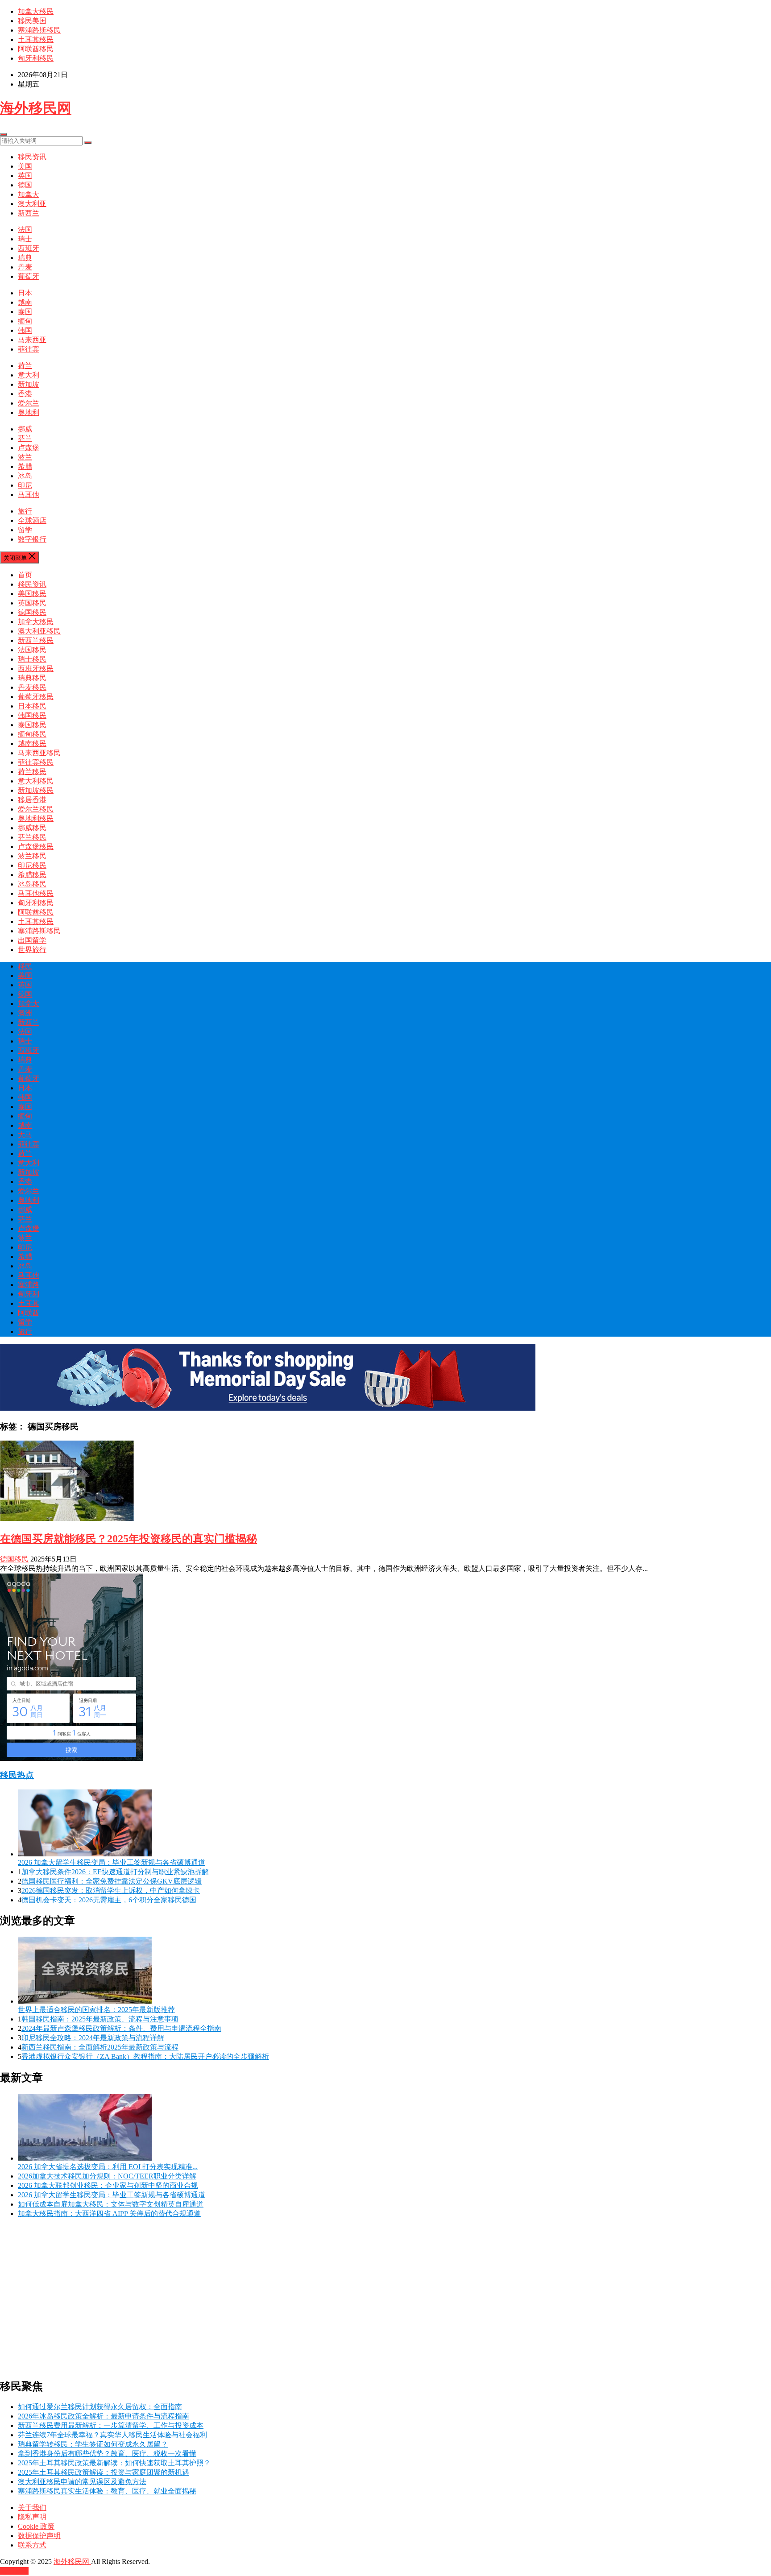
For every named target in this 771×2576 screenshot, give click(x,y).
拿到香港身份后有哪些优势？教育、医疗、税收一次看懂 (107, 2454)
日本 (25, 293)
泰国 (25, 312)
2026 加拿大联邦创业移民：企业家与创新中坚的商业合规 (108, 2185)
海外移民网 (36, 108)
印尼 (25, 485)
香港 (25, 394)
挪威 (25, 429)
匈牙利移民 (36, 58)
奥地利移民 (36, 818)
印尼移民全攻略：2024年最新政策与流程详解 (93, 2038)
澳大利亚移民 (39, 631)
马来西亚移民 (39, 753)
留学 (25, 530)
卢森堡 (29, 448)
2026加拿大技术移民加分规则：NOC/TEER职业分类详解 (107, 2176)
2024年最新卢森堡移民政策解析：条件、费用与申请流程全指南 (121, 2028)
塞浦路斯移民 (39, 30)
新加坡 (29, 384)
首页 (25, 575)
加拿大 (29, 194)
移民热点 (17, 1775)
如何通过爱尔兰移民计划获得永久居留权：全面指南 (100, 2407)
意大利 (29, 375)
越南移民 (32, 743)
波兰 (25, 457)
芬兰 (25, 438)
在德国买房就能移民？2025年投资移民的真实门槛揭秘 (128, 1539)
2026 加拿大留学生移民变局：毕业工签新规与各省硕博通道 (112, 1862)
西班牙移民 (36, 669)
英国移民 (32, 603)
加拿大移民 (36, 11)
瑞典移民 (32, 678)
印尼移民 (32, 865)
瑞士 (25, 239)
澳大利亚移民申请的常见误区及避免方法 (82, 2482)
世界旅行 (32, 950)
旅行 (25, 511)
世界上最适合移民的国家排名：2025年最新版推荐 (96, 2010)
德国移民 (32, 612)
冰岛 (25, 476)
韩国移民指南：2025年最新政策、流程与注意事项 (100, 2019)
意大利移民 (36, 781)
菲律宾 (29, 349)
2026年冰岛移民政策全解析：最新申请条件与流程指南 (104, 2416)
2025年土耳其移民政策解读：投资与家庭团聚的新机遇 (104, 2472)
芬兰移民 (32, 837)
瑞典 (25, 258)
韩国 (25, 330)
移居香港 (32, 800)
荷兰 (25, 366)
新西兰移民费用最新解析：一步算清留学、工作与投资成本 (111, 2425)
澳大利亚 (32, 204)
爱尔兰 (29, 403)
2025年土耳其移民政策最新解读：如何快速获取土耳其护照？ (114, 2463)
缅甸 (25, 321)
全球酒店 (32, 520)
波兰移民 (32, 856)
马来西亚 (32, 340)
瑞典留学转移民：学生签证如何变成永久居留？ (93, 2444)
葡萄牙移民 (36, 697)
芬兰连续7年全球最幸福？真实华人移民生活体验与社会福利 (112, 2435)
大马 (25, 1135)
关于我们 (32, 2508)
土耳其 (29, 1303)
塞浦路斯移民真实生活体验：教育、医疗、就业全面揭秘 (107, 2491)
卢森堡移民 (36, 847)
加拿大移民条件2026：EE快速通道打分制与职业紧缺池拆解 (115, 1872)
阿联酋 (29, 1313)
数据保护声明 (39, 2536)
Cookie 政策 (36, 2526)
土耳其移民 (36, 39)
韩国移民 (32, 715)
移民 (25, 966)
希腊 (25, 466)
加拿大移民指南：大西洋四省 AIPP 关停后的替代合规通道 (109, 2214)
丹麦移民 (32, 687)
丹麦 (25, 267)
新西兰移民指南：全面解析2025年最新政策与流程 (100, 2047)
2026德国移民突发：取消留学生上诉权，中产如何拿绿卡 (111, 1891)
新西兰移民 (36, 640)
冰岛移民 (32, 884)
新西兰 (29, 213)
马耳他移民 (36, 893)
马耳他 (29, 495)
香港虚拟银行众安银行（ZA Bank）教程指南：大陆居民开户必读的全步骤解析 (145, 2056)
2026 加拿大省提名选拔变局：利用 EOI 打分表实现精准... (108, 2167)
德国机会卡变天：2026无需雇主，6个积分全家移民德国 (109, 1900)
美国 (25, 166)
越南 (25, 302)
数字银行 (32, 539)
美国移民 (32, 594)
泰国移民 (32, 725)
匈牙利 (29, 1294)
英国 (25, 176)
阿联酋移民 (36, 49)
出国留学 (32, 940)
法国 (25, 230)
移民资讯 (32, 157)
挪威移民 (32, 828)
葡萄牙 (29, 276)
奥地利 (29, 412)
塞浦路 (29, 1285)
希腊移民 (32, 875)
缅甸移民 (32, 734)
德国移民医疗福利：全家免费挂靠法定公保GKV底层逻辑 (112, 1881)
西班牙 (29, 248)
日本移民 (32, 706)
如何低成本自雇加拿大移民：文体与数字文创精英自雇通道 (111, 2204)
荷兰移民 (32, 772)
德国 (25, 185)
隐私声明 (32, 2517)
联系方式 (32, 2545)
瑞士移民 (32, 659)
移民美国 (32, 21)
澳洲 (25, 1013)
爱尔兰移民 (36, 809)
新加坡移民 (36, 790)
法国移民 (32, 650)
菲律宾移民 (36, 762)
